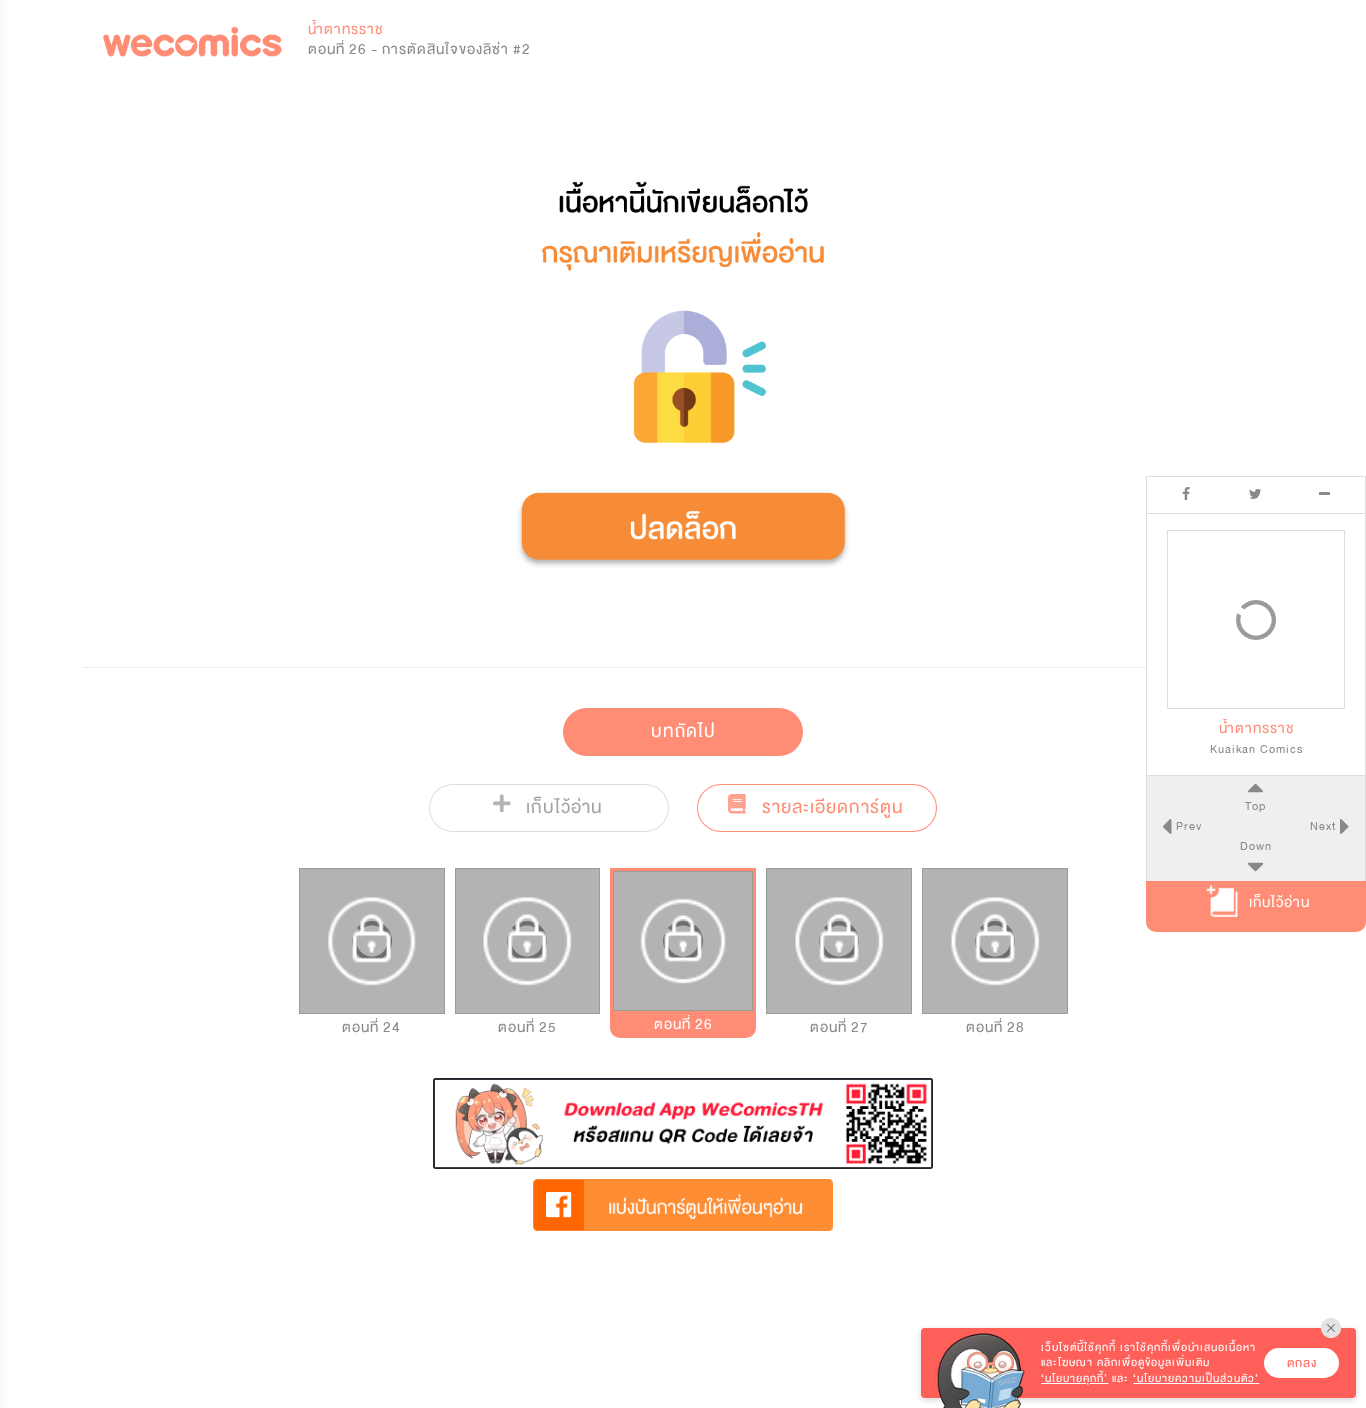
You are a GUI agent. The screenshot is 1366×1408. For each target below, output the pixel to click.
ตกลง (1302, 1363)
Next (1325, 826)
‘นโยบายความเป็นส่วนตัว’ (1196, 1378)
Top (1255, 806)
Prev (1187, 826)
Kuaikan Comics (1256, 749)
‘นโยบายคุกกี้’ (1074, 1378)
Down (1256, 846)
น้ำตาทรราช (345, 29)
